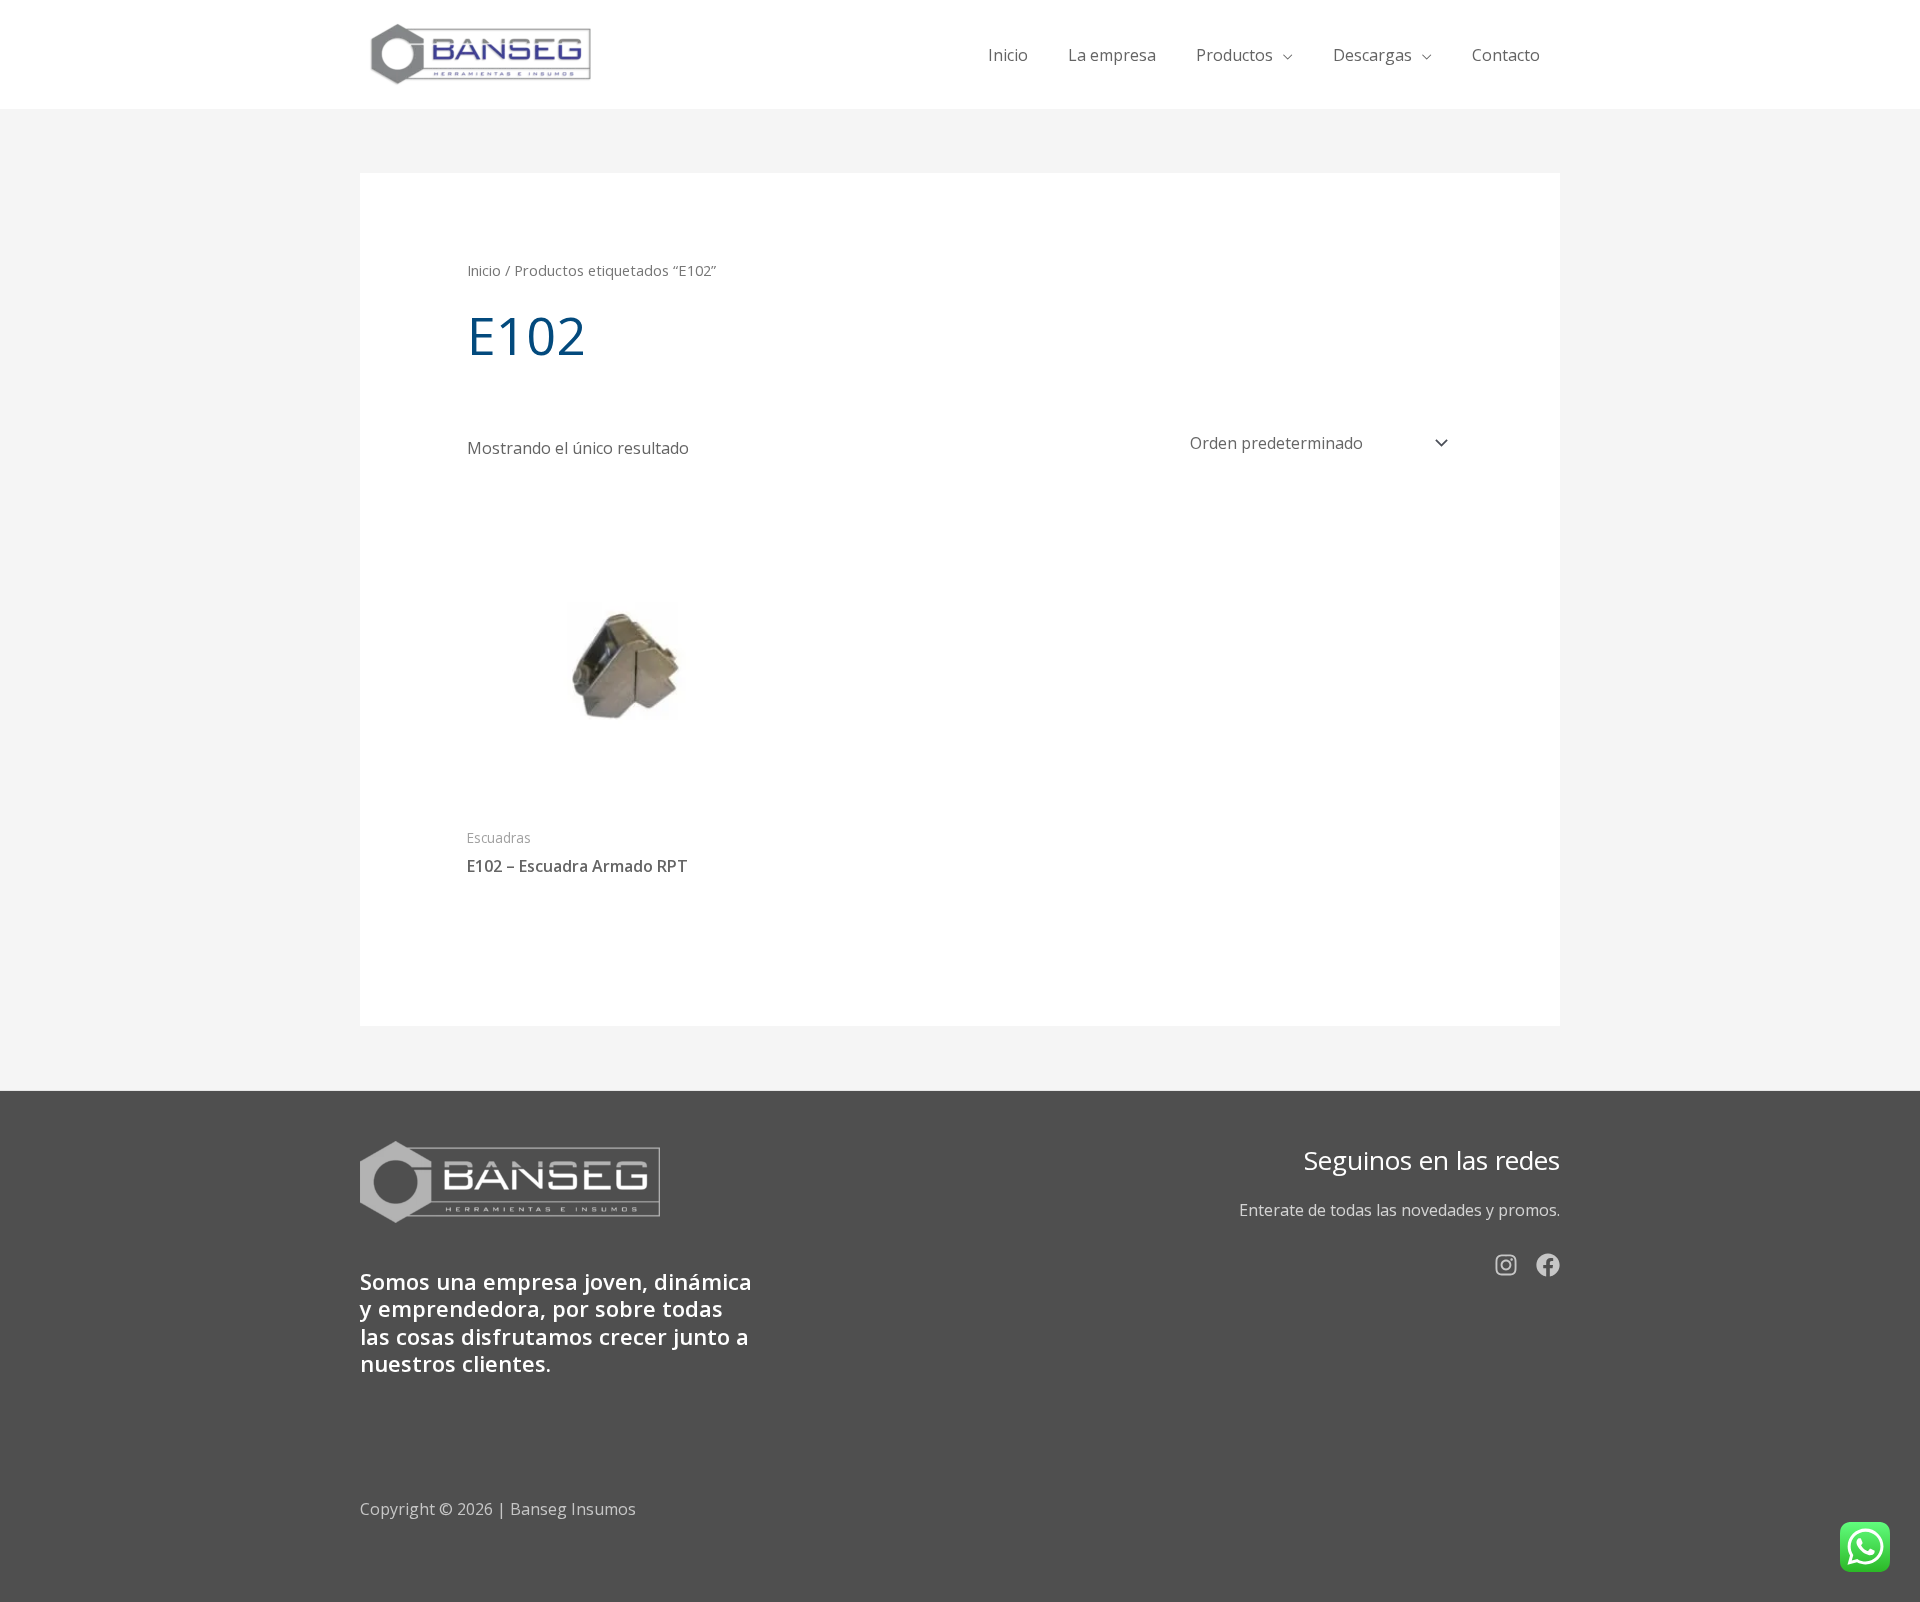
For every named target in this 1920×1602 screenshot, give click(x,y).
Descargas (1372, 55)
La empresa (1112, 55)
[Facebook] (1548, 1265)
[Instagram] (1506, 1265)
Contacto (1506, 55)
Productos (1234, 55)
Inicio (1008, 55)
